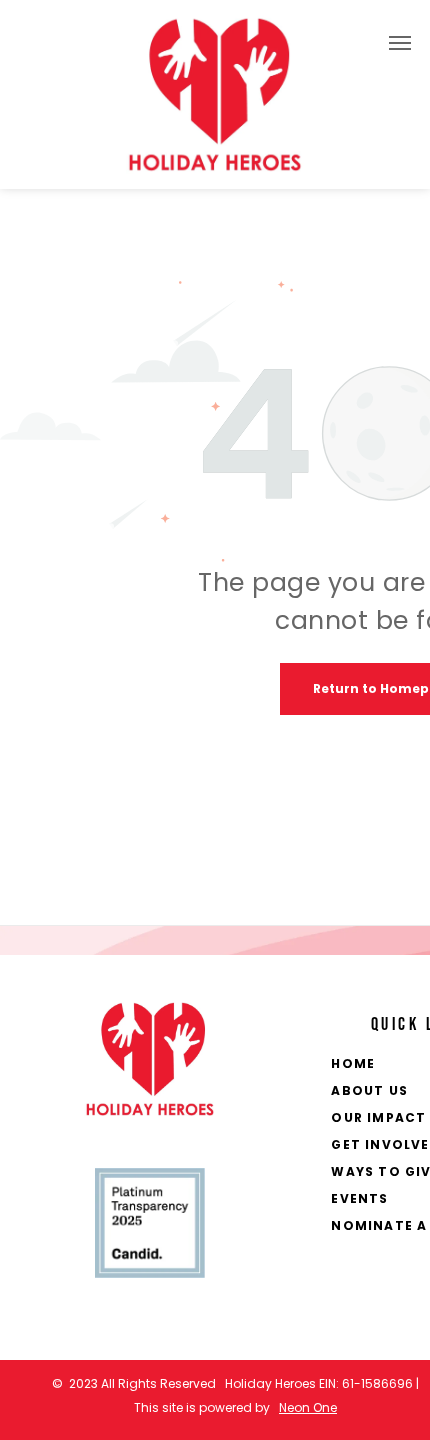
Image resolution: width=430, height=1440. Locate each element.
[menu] (400, 43)
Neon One (308, 1407)
